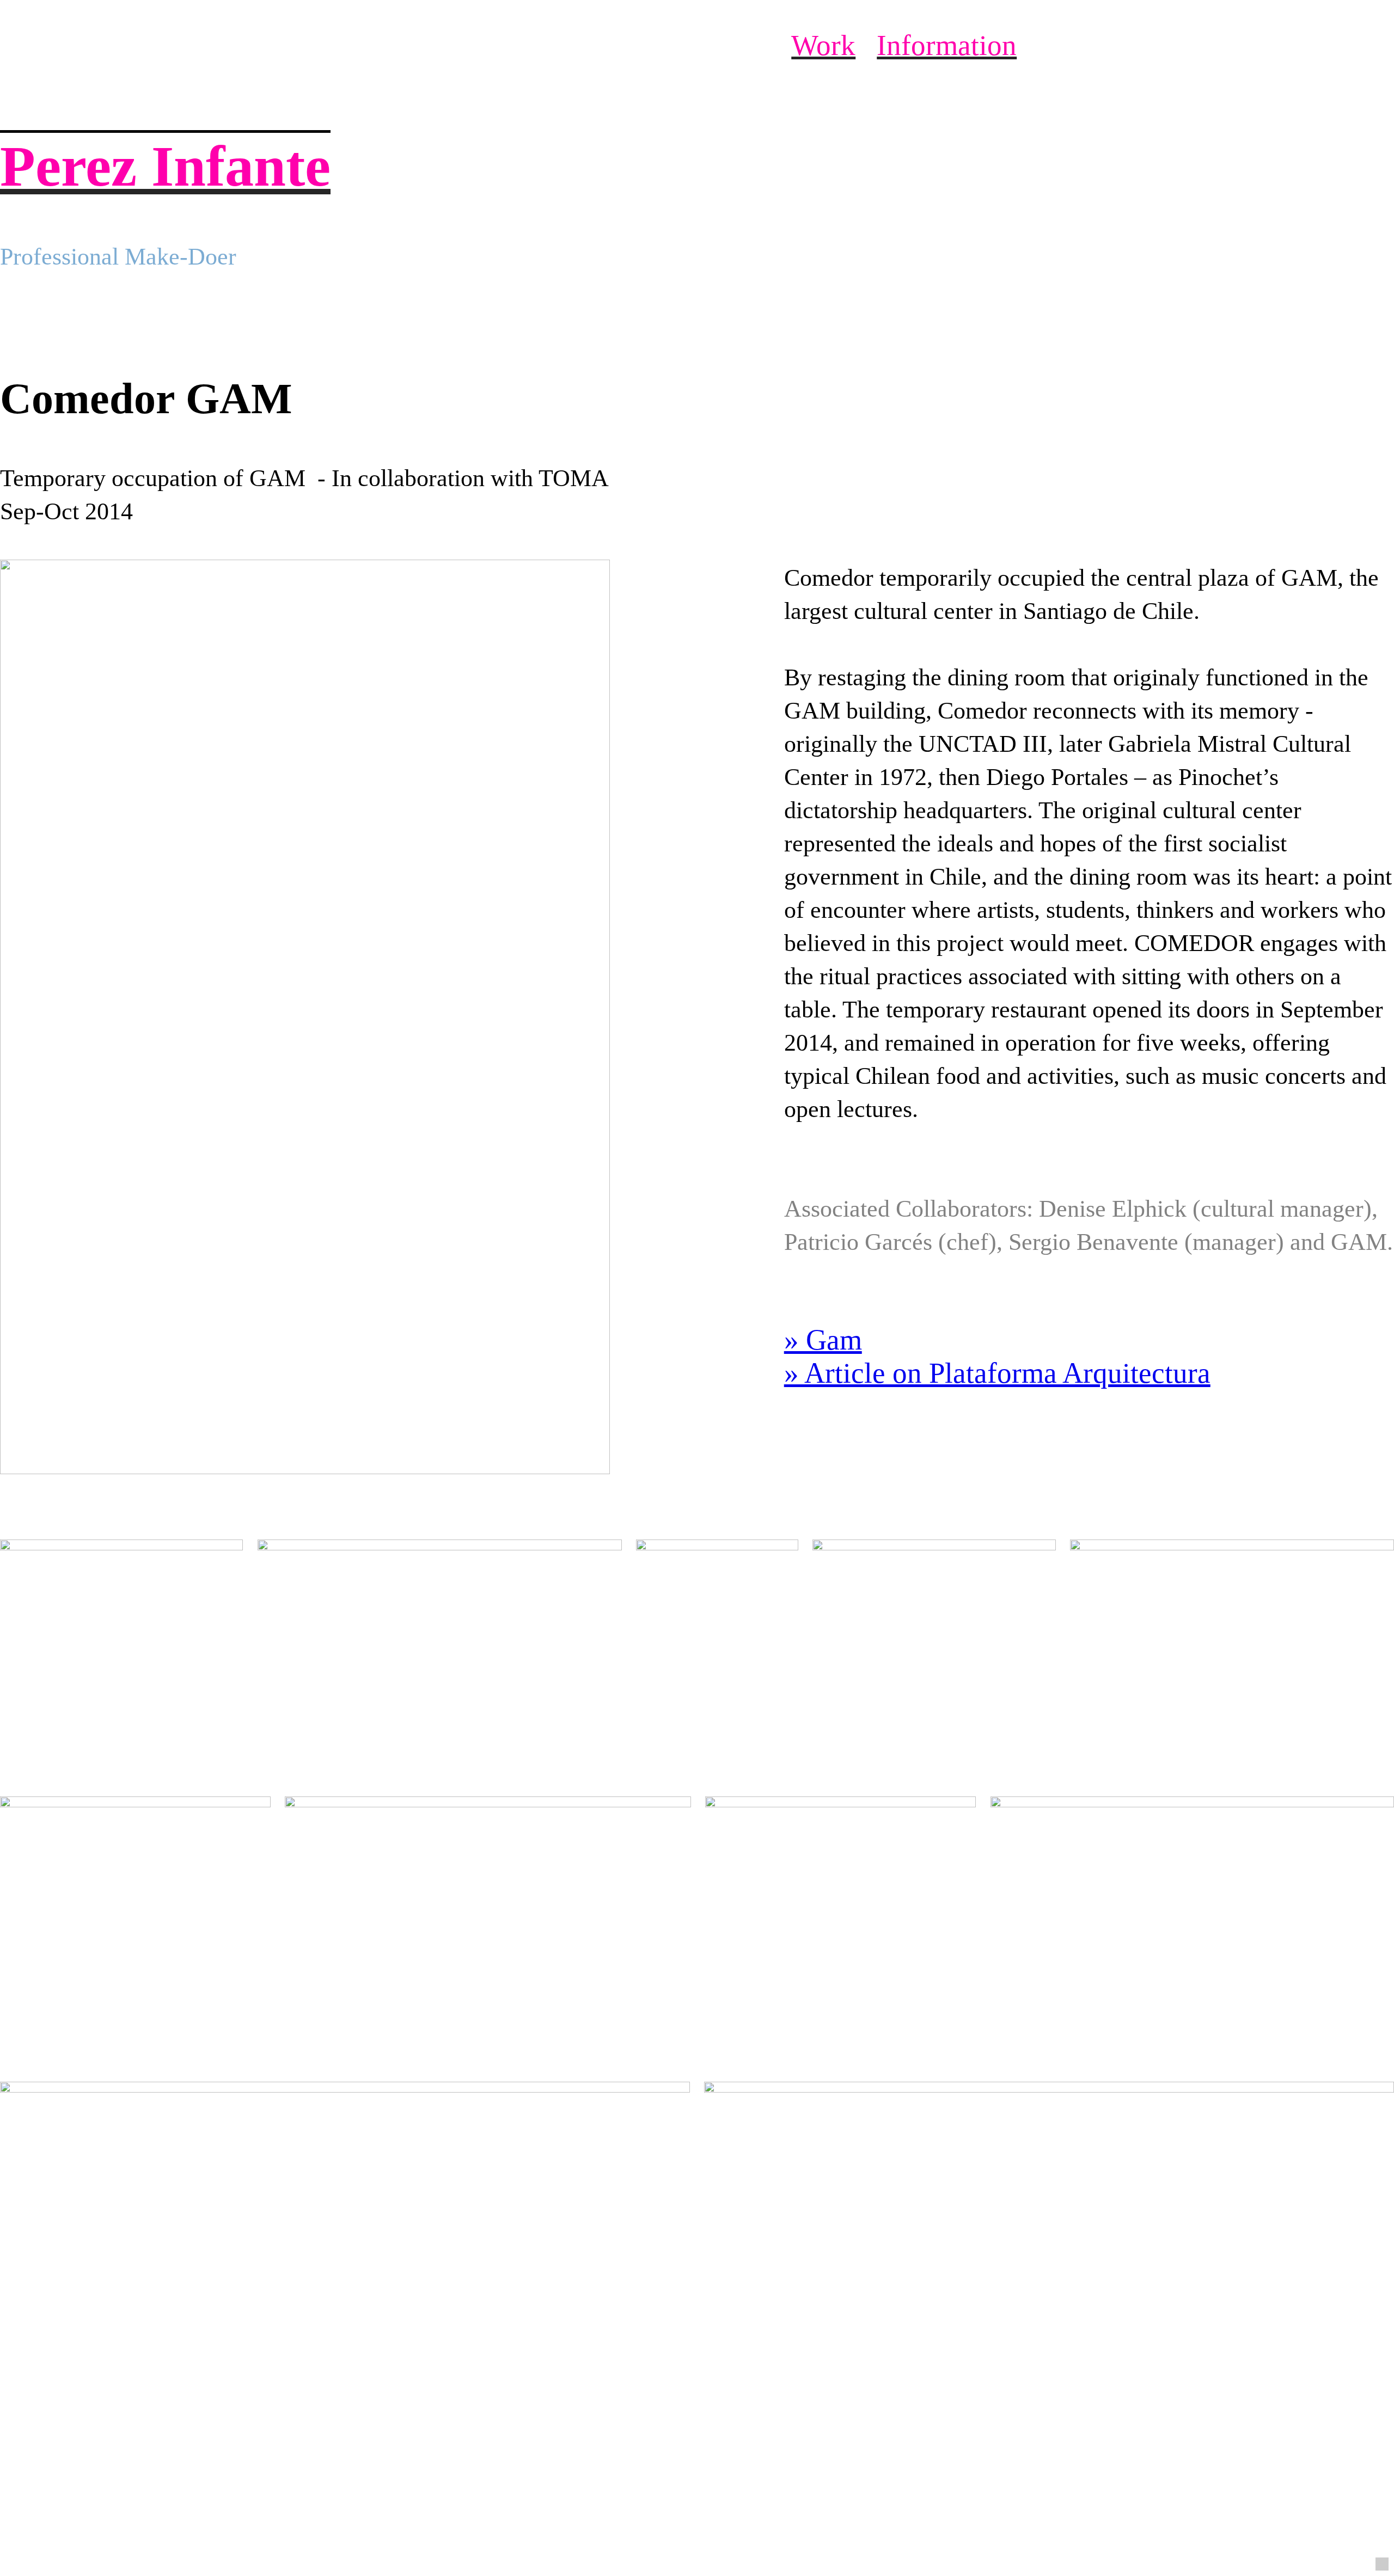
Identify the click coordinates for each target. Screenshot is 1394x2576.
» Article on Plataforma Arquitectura (997, 1373)
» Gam (823, 1340)
